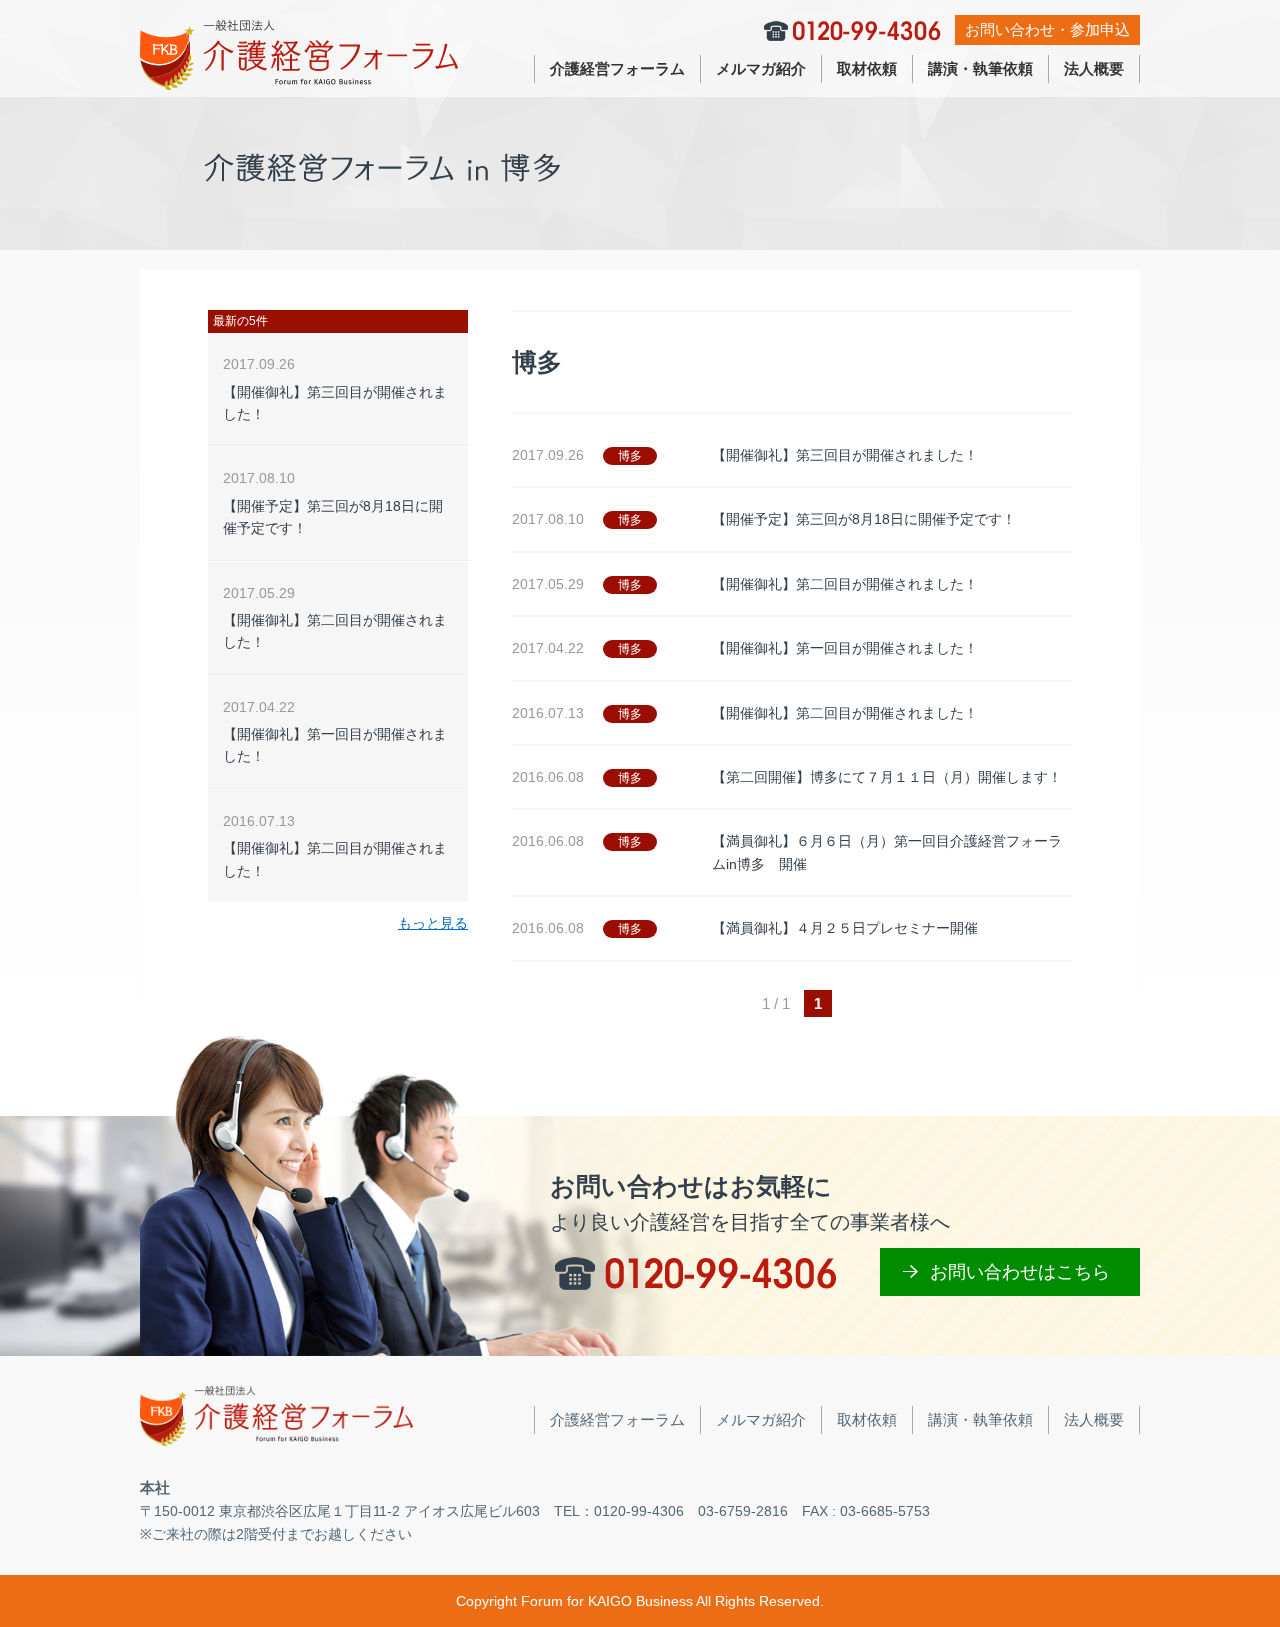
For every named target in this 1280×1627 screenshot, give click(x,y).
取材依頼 (867, 68)
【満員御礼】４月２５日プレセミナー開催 (845, 928)
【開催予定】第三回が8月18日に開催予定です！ (864, 519)
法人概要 (1094, 68)
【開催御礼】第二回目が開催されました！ (845, 584)
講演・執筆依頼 (980, 68)
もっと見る (433, 923)
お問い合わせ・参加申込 (1047, 29)
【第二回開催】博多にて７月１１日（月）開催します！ (887, 777)
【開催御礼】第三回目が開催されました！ (845, 455)
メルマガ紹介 (761, 68)
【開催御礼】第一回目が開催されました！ (845, 648)
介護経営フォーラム (617, 68)
